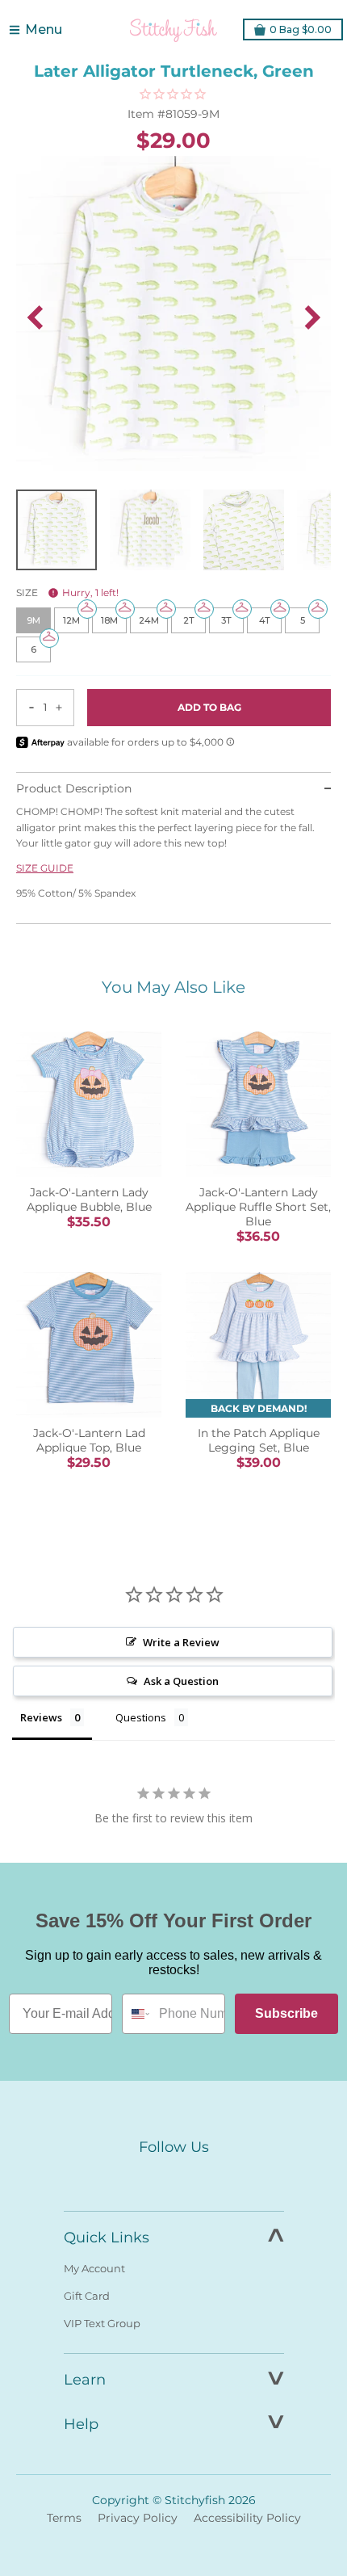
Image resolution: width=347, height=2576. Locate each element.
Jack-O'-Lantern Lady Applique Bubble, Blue (89, 1200)
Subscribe (286, 2013)
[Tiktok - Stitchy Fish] (207, 2178)
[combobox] (137, 2014)
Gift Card (87, 2296)
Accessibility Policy (247, 2518)
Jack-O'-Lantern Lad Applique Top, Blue (89, 1440)
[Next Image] (312, 317)
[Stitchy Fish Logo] (173, 30)
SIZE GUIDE (45, 868)
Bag (301, 29)
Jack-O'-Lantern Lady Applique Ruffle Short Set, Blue (258, 1207)
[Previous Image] (35, 317)
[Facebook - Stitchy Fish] (140, 2178)
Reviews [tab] (41, 1717)
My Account (94, 2268)
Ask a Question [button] (181, 1681)
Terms (64, 2518)
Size (67, 593)
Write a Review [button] (181, 1642)
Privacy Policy (138, 2518)
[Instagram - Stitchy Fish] (173, 2178)
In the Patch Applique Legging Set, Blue (259, 1440)
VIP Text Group (102, 2323)
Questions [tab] (141, 1717)
